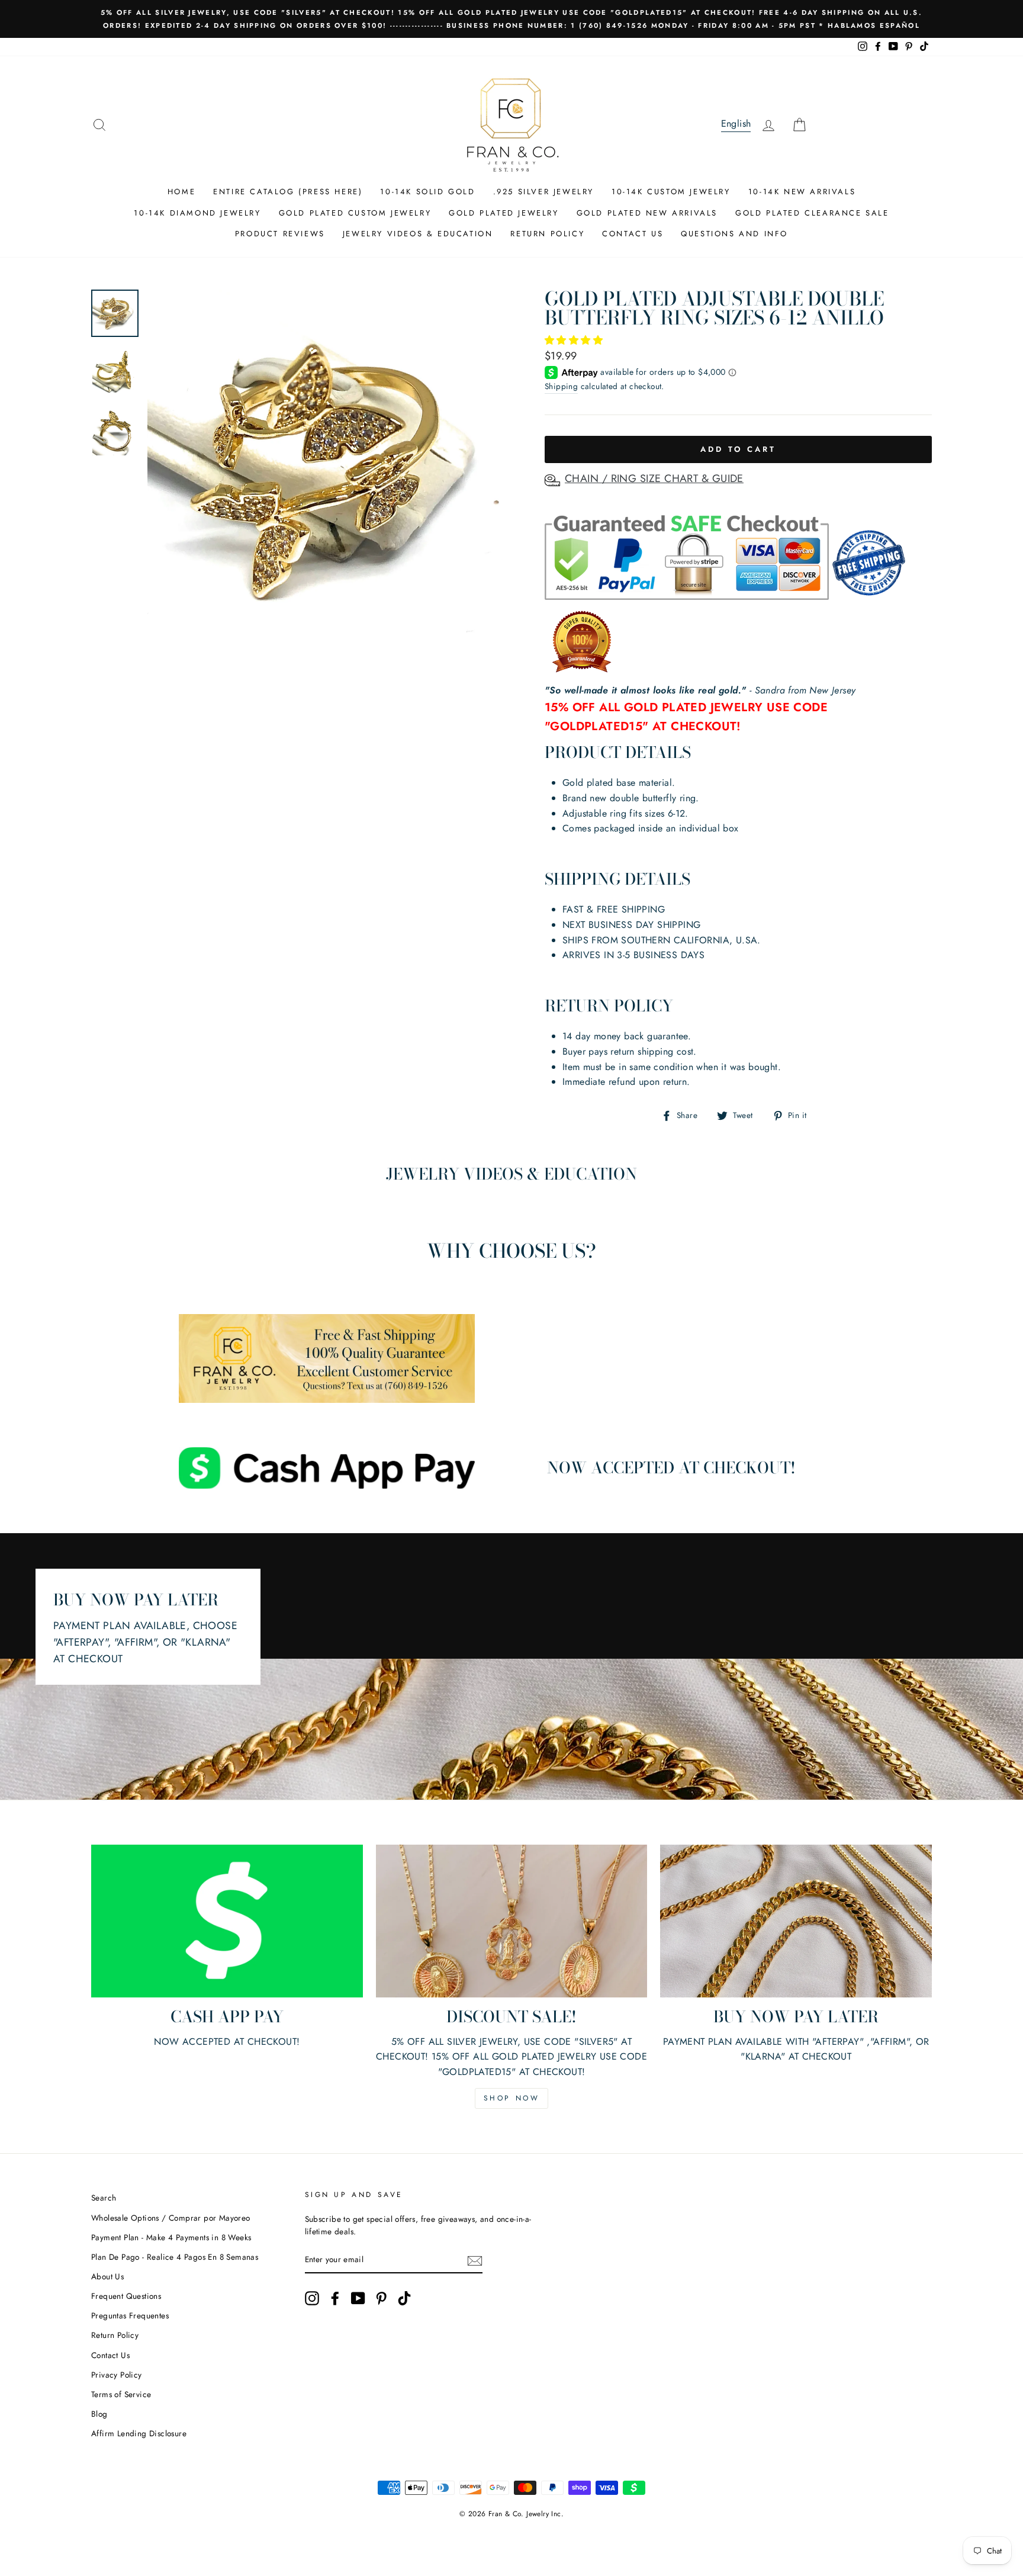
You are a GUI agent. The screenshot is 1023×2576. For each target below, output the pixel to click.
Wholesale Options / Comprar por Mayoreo (171, 2218)
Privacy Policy (117, 2375)
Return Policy (115, 2335)
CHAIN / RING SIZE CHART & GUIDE (654, 478)
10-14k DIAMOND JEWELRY (197, 213)
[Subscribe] (475, 2260)
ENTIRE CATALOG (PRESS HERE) (288, 192)
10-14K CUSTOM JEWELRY (671, 192)
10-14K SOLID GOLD (427, 192)
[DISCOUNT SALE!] (512, 1921)
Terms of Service (121, 2394)
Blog (99, 2414)
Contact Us (110, 2355)
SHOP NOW (512, 2098)
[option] (511, 19)
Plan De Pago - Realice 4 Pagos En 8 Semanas (175, 2257)
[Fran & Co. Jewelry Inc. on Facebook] (335, 2298)
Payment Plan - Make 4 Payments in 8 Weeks (171, 2237)
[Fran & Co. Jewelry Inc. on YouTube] (358, 2298)
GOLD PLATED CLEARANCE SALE (812, 213)
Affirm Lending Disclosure (139, 2433)
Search (104, 2198)
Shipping (561, 386)
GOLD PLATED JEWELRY (504, 213)
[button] (575, 340)
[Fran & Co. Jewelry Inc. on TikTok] (404, 2298)
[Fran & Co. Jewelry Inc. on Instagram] (312, 2298)
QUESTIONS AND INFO (734, 234)
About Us (107, 2276)
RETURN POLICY (547, 234)
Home (181, 192)
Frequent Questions (126, 2296)
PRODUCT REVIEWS (280, 234)
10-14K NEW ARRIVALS (802, 192)
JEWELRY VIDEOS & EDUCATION (418, 234)
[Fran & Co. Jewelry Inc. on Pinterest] (381, 2298)
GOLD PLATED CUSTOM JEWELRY (355, 213)
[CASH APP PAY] (227, 1921)
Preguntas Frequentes (130, 2315)
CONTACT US (633, 234)
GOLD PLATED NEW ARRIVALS (647, 213)
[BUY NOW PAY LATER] (796, 1921)
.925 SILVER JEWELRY (543, 192)
